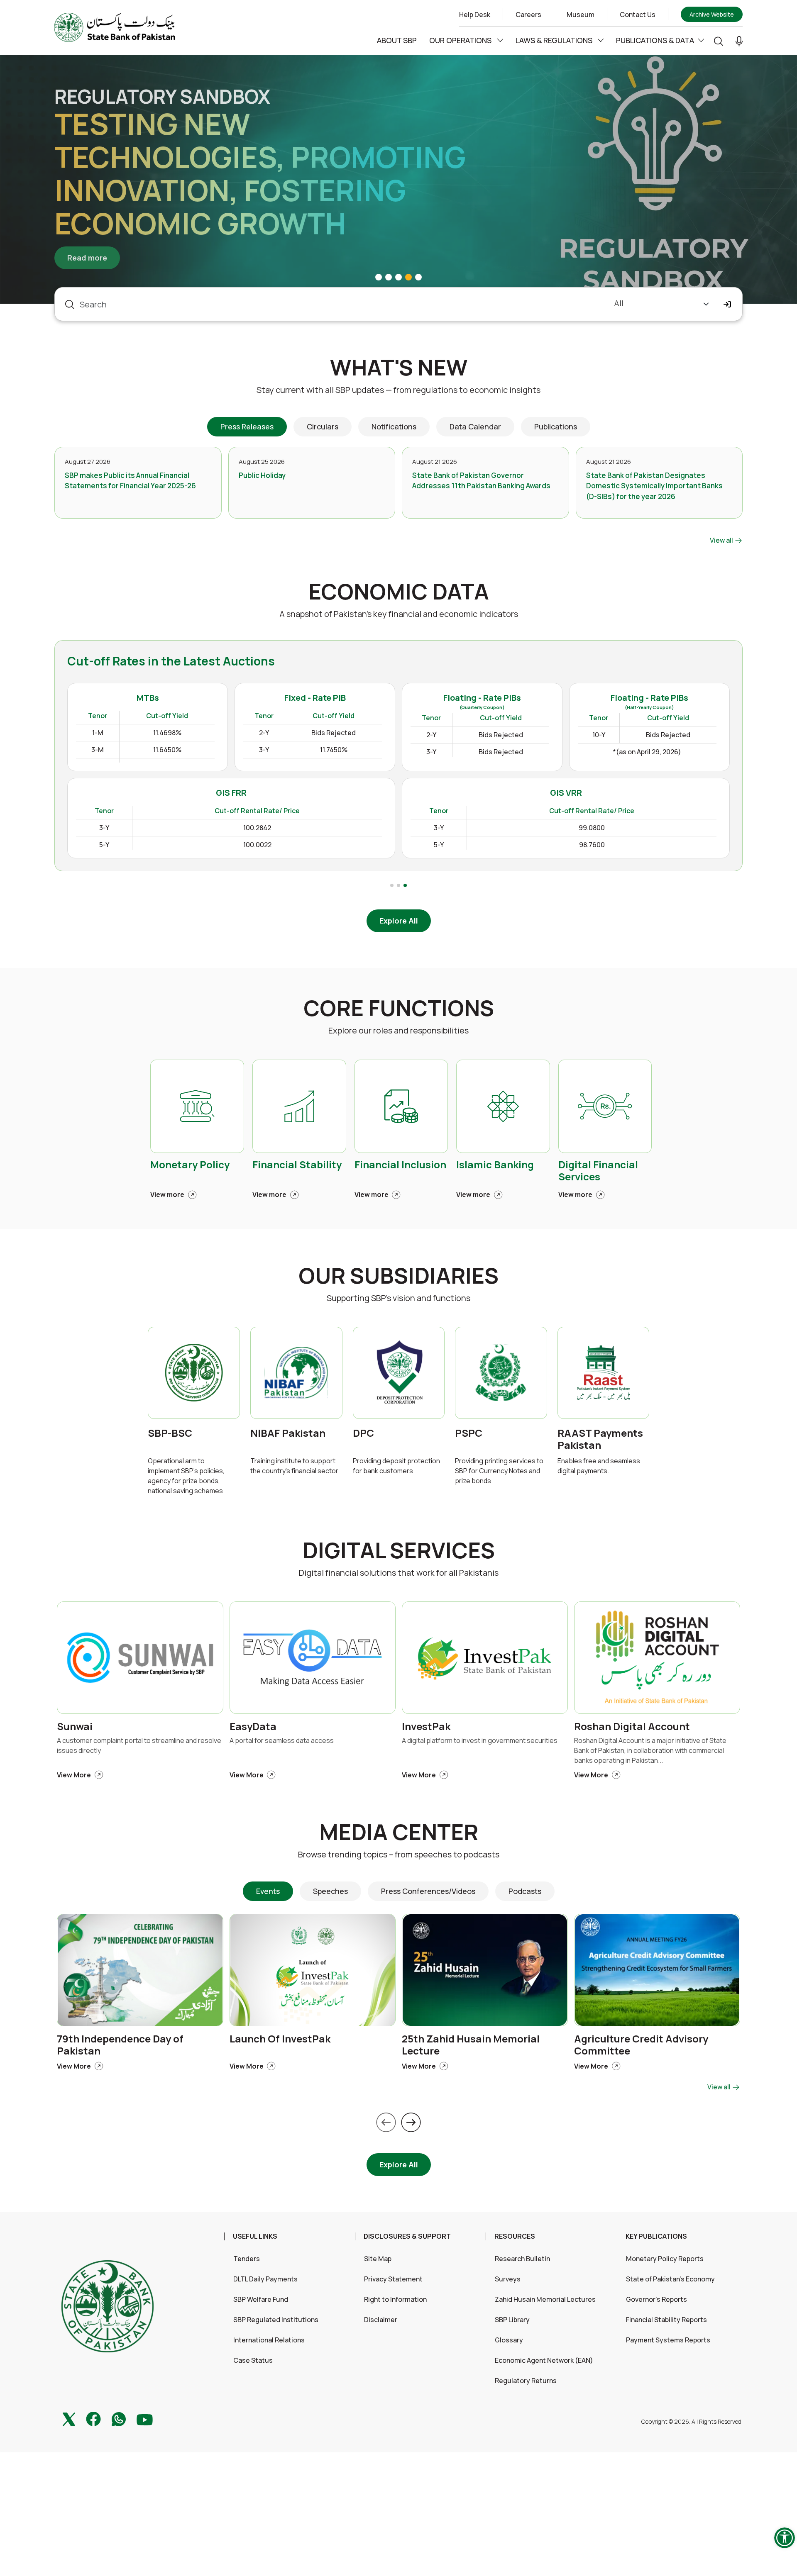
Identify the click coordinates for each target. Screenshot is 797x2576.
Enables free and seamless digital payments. (599, 1466)
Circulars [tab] (323, 426)
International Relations (269, 2340)
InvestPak (426, 1727)
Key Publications (656, 2236)
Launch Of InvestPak (280, 2039)
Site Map (378, 2259)
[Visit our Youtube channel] (145, 2419)
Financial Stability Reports (666, 2320)
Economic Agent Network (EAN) (544, 2360)
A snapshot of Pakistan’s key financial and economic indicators (399, 614)
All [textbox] (619, 303)
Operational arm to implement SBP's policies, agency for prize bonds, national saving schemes (186, 1476)
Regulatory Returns (526, 2381)
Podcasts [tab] (525, 1891)
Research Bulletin (522, 2259)
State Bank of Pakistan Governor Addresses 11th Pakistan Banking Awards (481, 481)
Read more (94, 257)
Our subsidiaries (398, 1276)
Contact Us (638, 15)
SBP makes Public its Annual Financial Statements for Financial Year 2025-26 (130, 481)
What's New (399, 367)
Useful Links (255, 2236)
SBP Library (512, 2320)
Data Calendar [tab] (475, 426)
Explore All (399, 921)
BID (95, 792)
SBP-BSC (170, 1433)
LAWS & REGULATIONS (555, 40)
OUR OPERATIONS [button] (461, 40)
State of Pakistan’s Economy (670, 2279)
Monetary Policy (190, 1165)
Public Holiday (262, 475)
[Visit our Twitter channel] (69, 2418)
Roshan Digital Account (632, 1727)
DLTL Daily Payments (265, 2279)
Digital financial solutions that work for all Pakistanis (399, 1573)
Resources (515, 2236)
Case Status (253, 2360)
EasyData (253, 1727)
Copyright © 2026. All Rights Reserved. (692, 2421)
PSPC (469, 1433)
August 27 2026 (88, 462)
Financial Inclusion (400, 1165)
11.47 (95, 813)
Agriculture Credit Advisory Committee (641, 2045)
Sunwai (75, 1727)
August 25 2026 (262, 462)
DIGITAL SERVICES (399, 1550)
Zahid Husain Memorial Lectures (545, 2299)
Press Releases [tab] (247, 426)
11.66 (95, 853)
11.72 (172, 813)
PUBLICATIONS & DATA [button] (655, 40)
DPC (363, 1433)
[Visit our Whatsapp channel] (119, 2418)
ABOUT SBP (397, 40)
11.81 (173, 833)
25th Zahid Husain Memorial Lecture (471, 2045)
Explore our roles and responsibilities (398, 1030)
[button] (739, 41)
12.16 (172, 853)
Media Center (399, 1832)
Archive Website (712, 14)
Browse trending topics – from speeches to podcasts (399, 1854)
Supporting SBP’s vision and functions (398, 1298)
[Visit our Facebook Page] (93, 2418)
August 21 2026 (435, 462)
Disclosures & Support (407, 2236)
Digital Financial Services (598, 1171)
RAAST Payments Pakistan (600, 1439)
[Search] (719, 40)
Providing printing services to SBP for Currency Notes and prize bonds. (499, 1471)
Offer (168, 792)
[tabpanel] (398, 496)
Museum (581, 15)
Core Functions (399, 1008)
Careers (528, 15)
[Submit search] (727, 304)
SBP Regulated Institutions (276, 2320)
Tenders (247, 2259)
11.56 (95, 833)
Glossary (509, 2340)
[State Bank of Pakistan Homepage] (115, 27)
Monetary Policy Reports (665, 2259)
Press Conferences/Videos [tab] (428, 1891)
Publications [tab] (556, 426)
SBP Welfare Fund (261, 2299)
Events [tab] (268, 1891)
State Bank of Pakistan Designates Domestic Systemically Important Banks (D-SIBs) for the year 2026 (654, 486)
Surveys (508, 2279)
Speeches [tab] (330, 1891)
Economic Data (399, 591)
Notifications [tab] (394, 426)
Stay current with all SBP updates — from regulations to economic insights (398, 390)
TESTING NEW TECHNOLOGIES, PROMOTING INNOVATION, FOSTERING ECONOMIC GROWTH (260, 173)
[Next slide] (411, 2123)
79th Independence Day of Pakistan (120, 2045)
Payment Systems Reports (668, 2340)
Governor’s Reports (656, 2299)
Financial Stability (297, 1165)
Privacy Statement (393, 2279)
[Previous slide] (386, 2123)
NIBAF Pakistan (288, 1433)
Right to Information (395, 2299)
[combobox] (663, 304)
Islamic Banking (495, 1165)
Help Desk (475, 15)
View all (722, 540)
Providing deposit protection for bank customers (396, 1466)
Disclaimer (381, 2320)
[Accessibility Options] (785, 2538)
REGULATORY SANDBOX (162, 97)
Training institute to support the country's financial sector (294, 1466)
